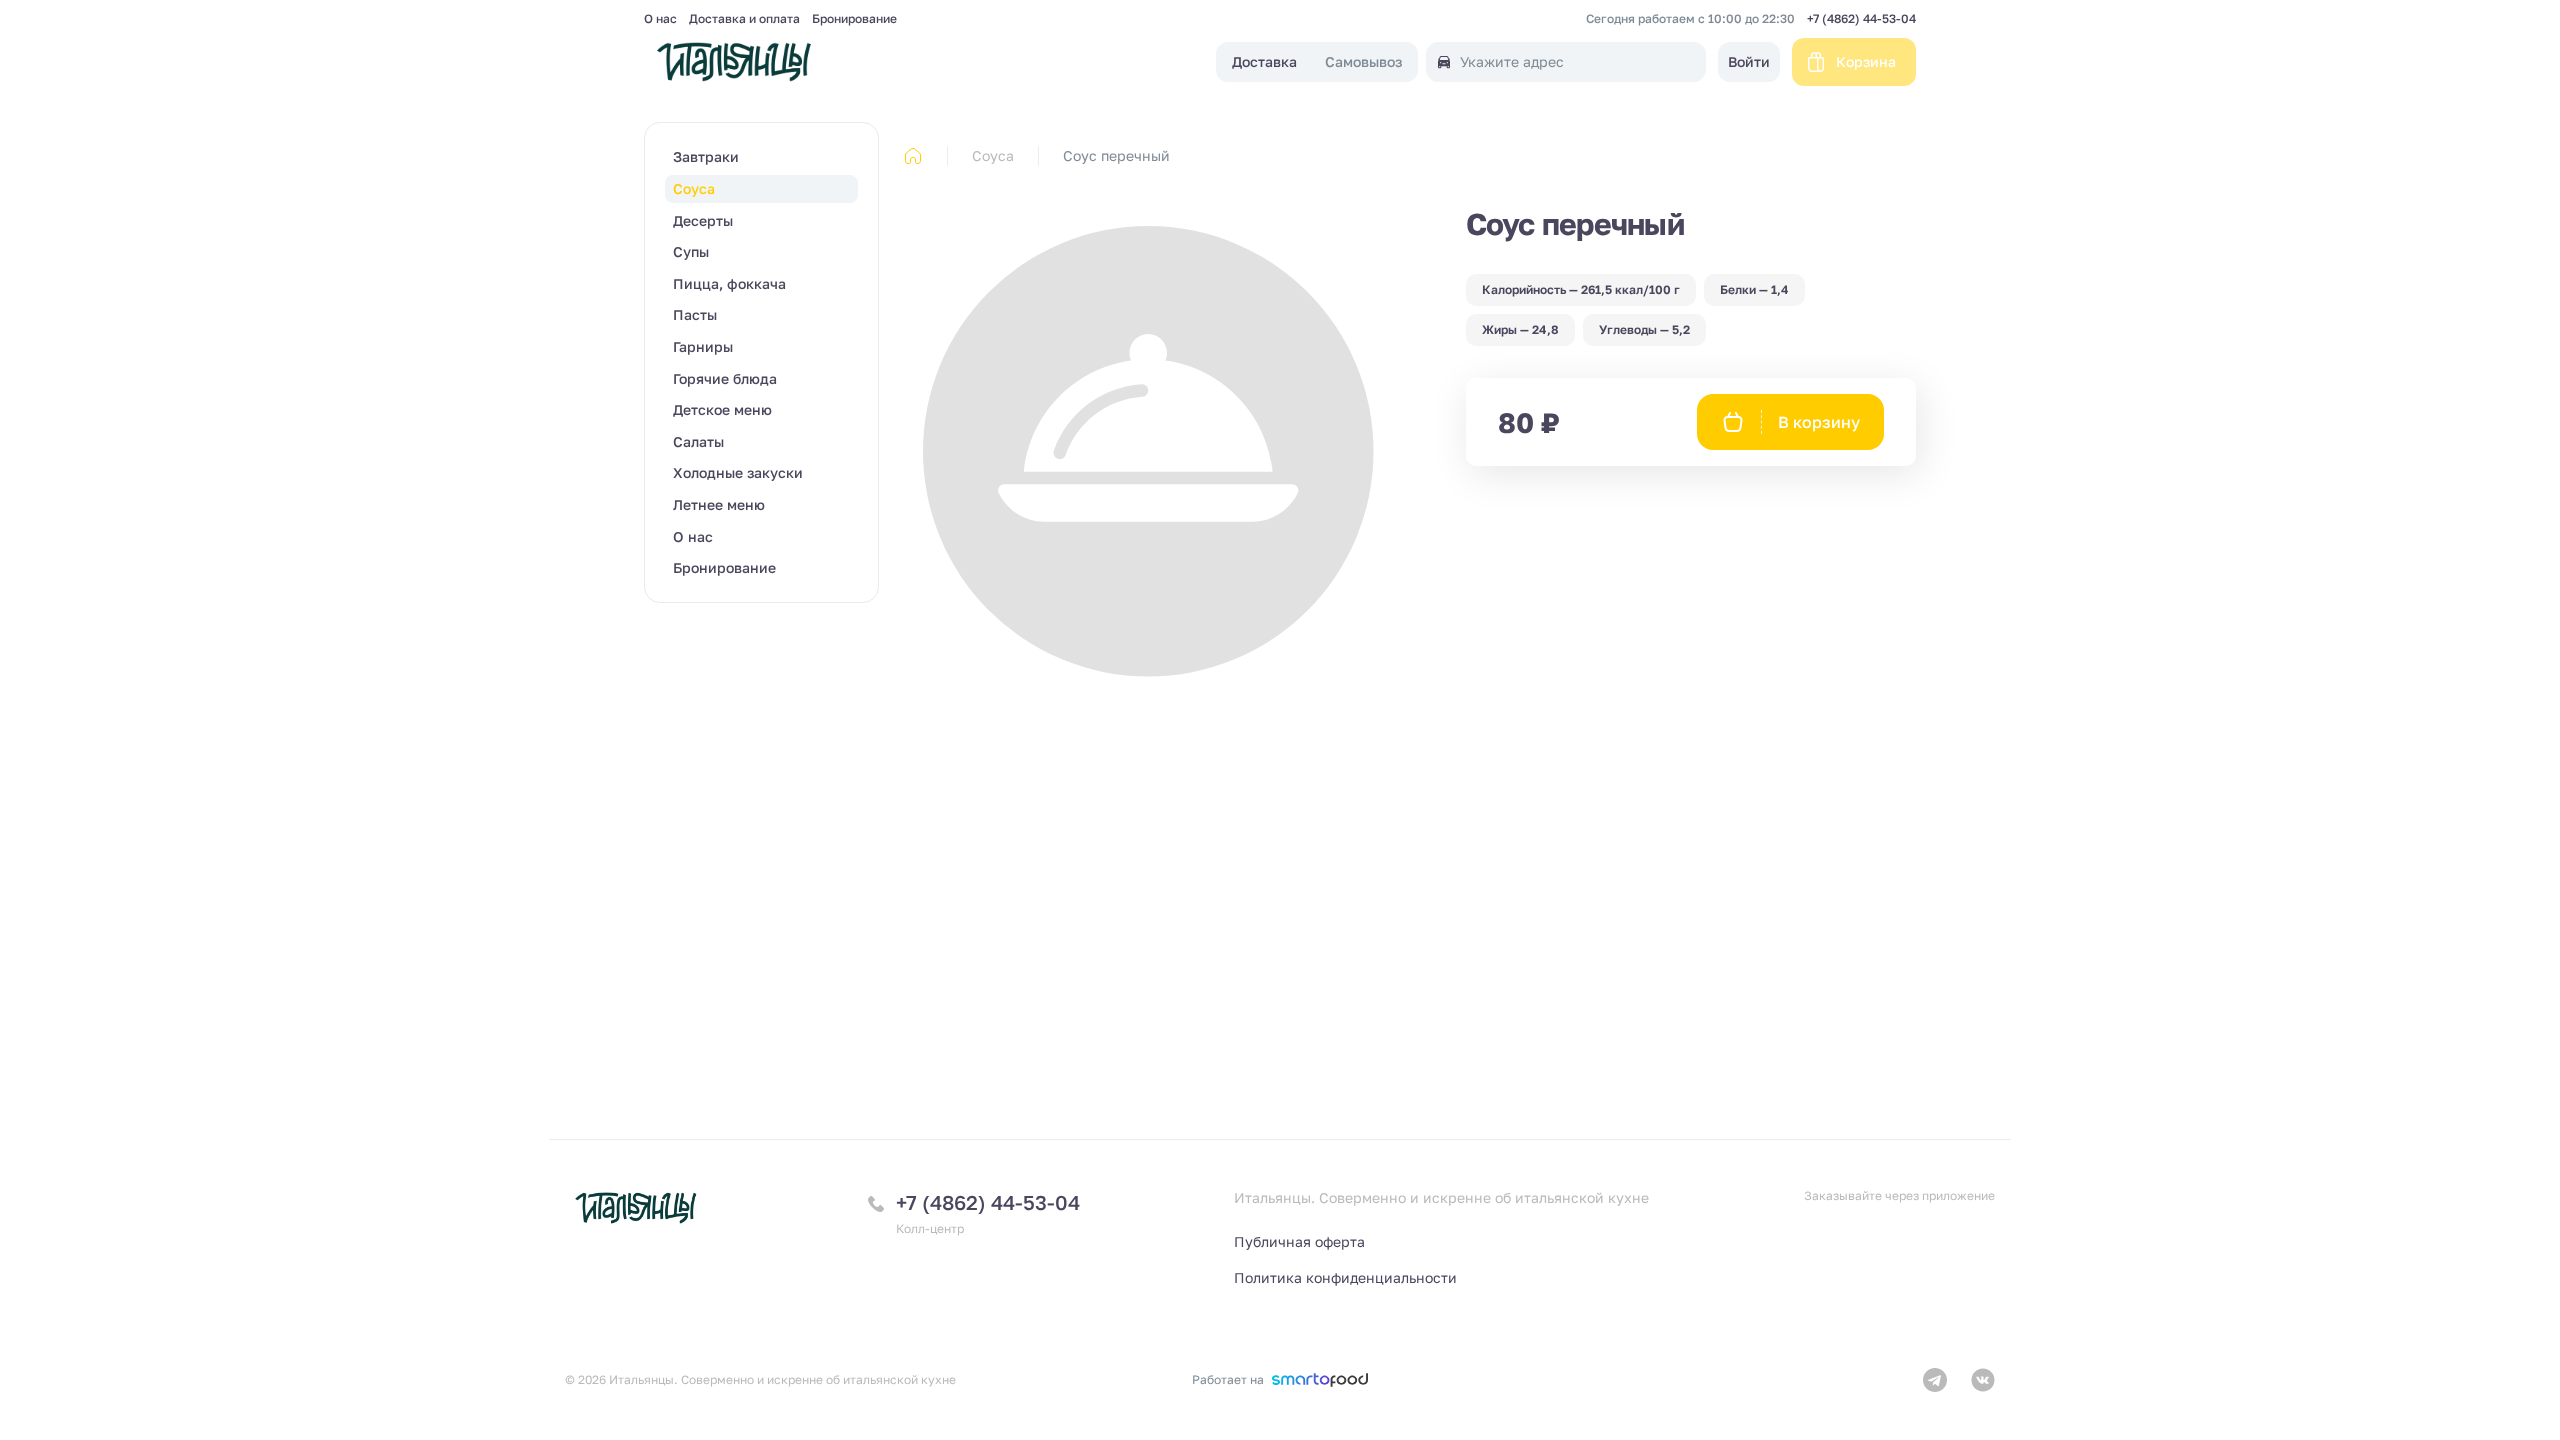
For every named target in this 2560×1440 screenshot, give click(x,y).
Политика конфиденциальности (1345, 1277)
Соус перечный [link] (1116, 155)
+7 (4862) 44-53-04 (1861, 19)
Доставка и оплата (744, 19)
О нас (660, 19)
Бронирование (854, 19)
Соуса (993, 155)
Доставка (1264, 62)
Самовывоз (1363, 62)
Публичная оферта (1299, 1241)
